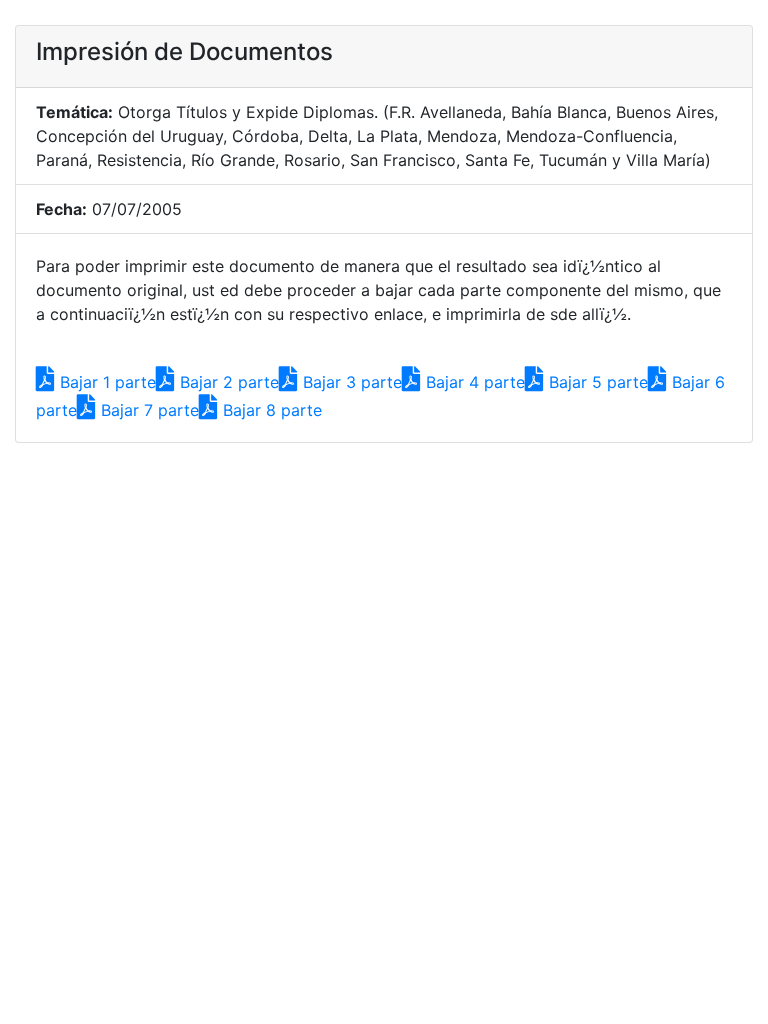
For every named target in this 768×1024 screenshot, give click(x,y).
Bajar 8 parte (270, 410)
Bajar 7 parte (147, 410)
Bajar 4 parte (473, 382)
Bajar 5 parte (596, 382)
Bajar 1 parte (105, 382)
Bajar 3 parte (350, 382)
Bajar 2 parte (227, 382)
